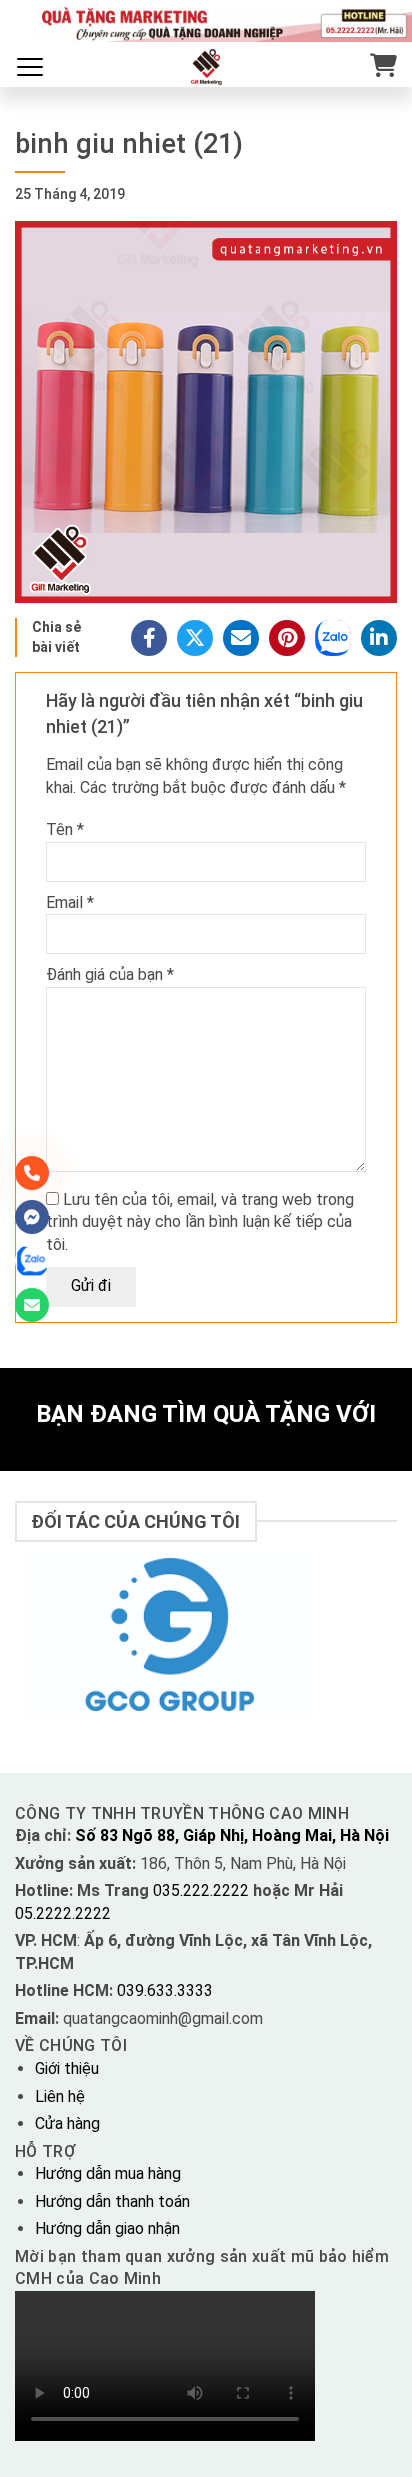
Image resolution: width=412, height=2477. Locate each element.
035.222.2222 (203, 1890)
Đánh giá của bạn (110, 974)
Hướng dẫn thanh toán (112, 2201)
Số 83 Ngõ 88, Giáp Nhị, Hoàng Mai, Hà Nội (232, 1835)
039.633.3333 (165, 1990)
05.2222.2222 (63, 1913)
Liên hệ (60, 2096)
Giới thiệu (67, 2068)
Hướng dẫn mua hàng (108, 2173)
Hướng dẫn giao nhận (107, 2228)
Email (70, 902)
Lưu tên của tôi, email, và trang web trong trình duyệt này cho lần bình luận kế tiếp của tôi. (200, 1222)
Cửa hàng (67, 2123)
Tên (65, 829)
